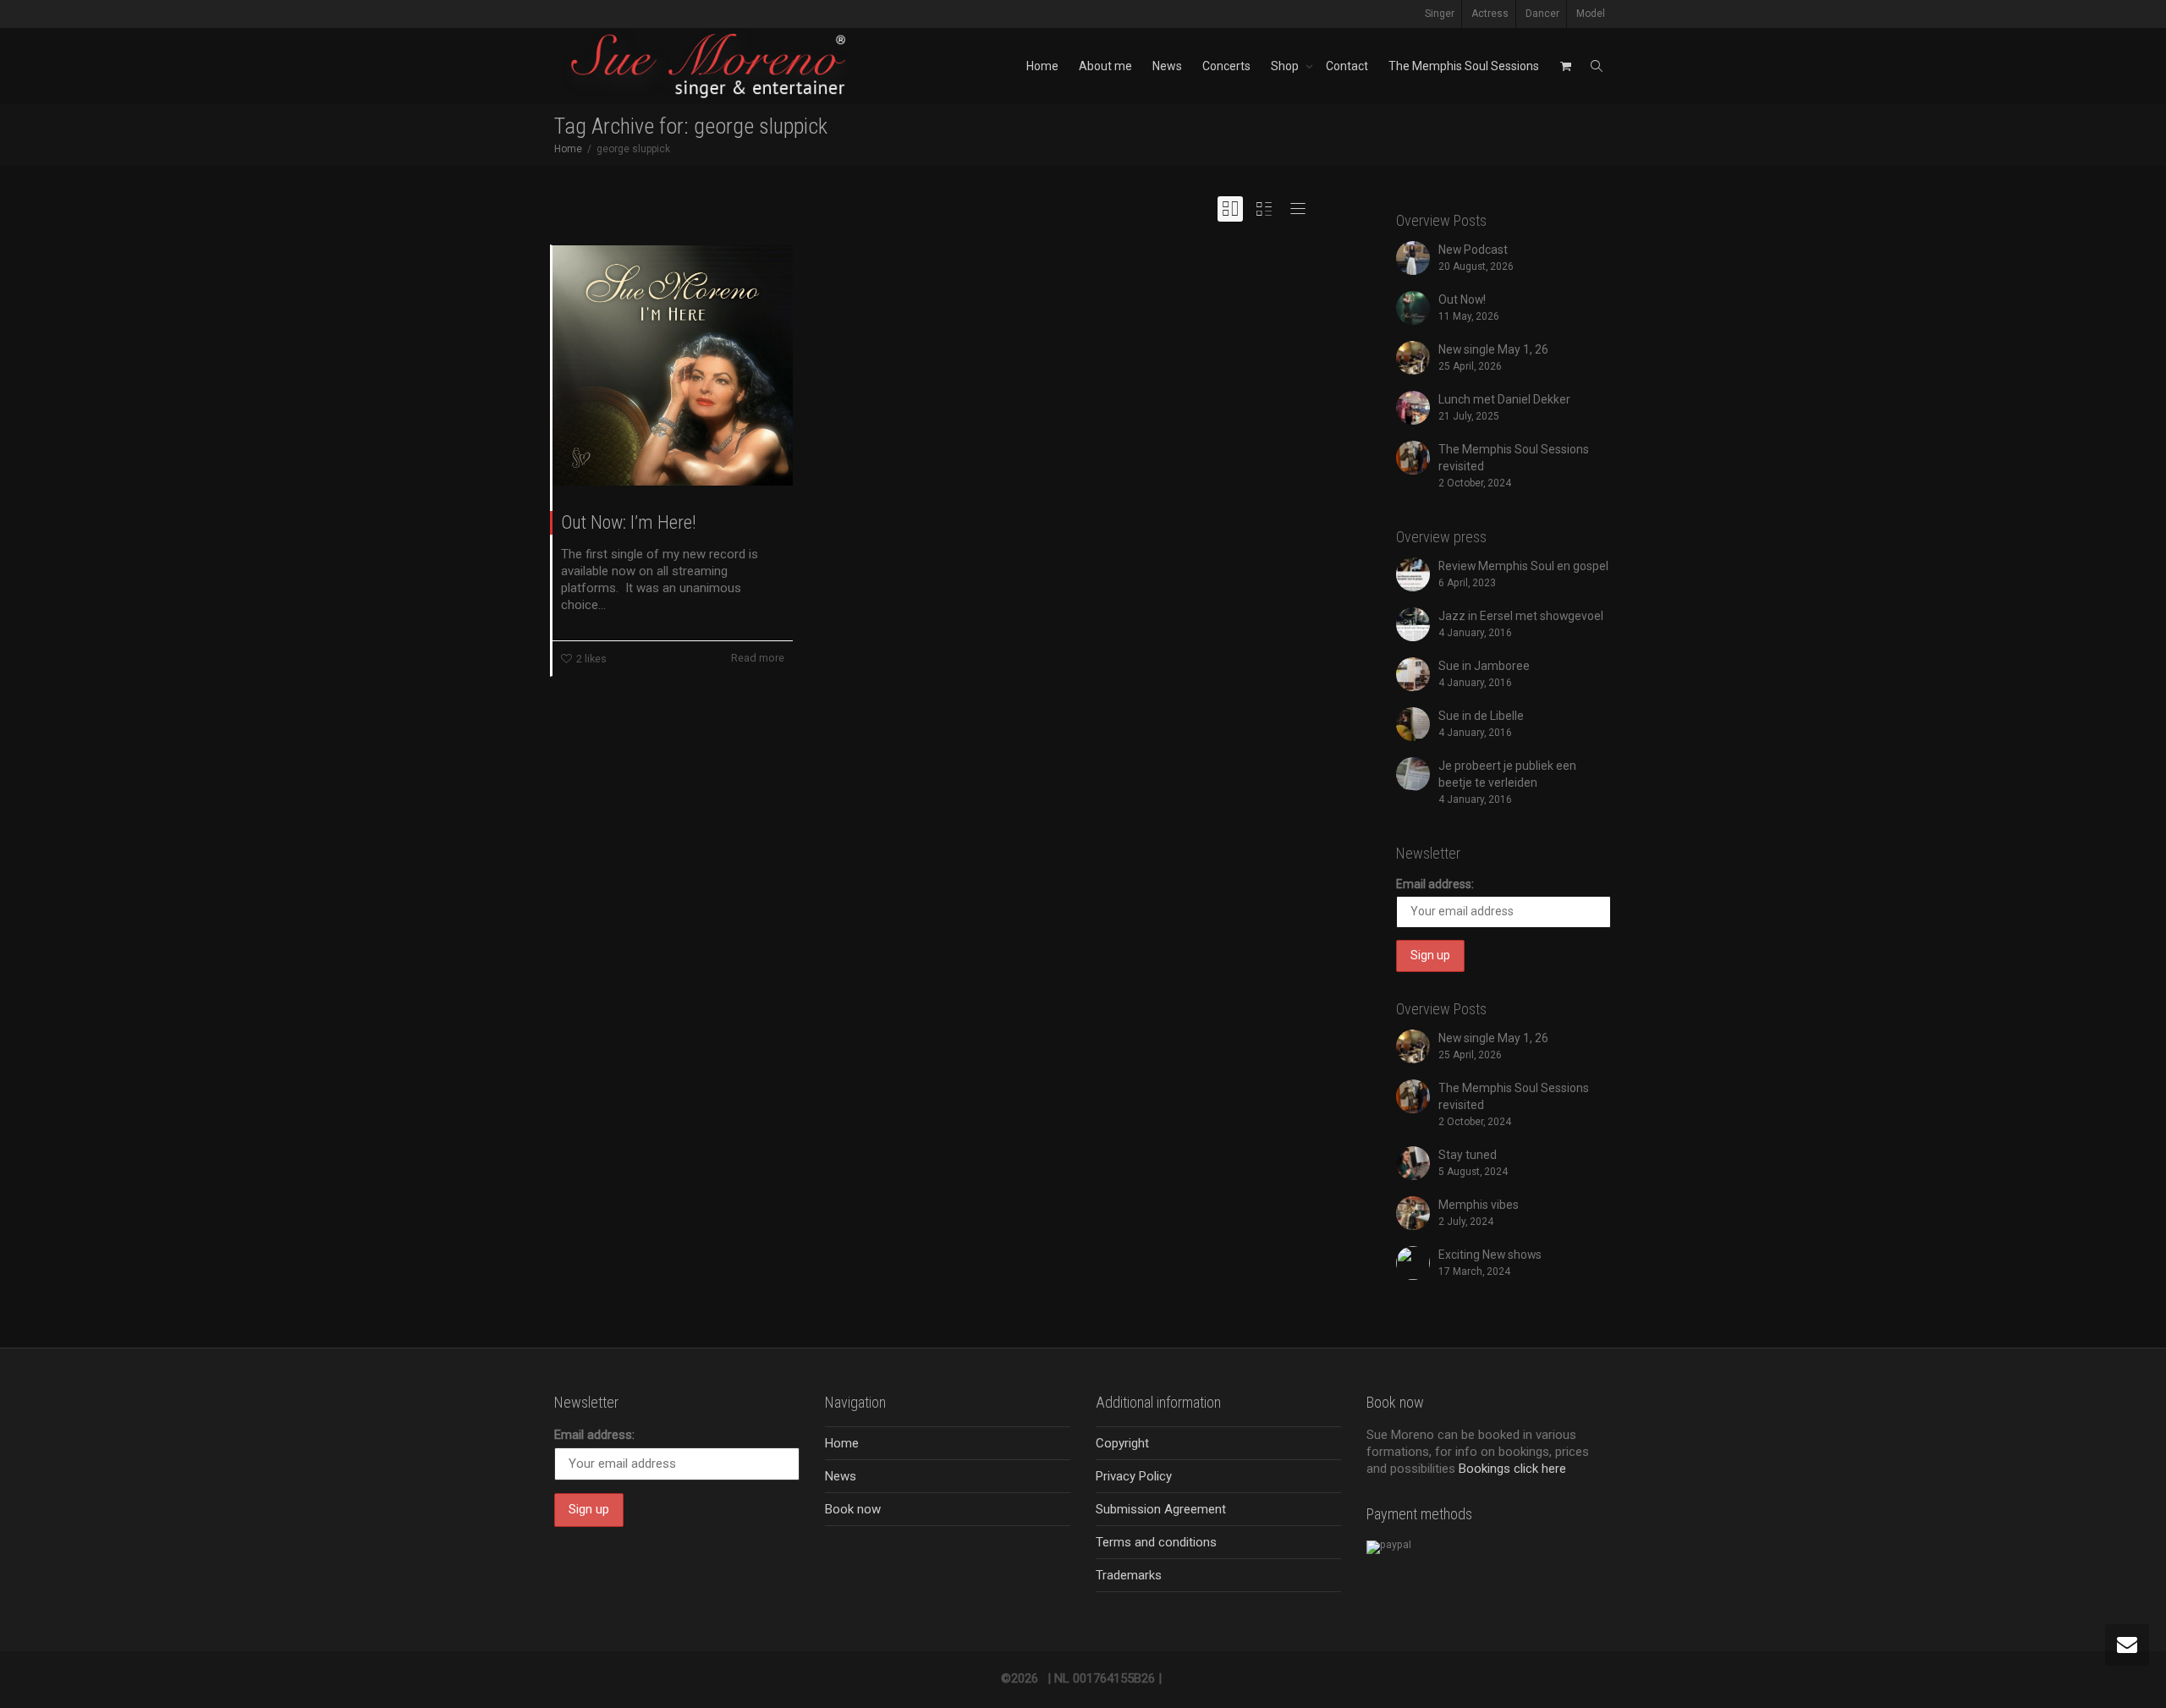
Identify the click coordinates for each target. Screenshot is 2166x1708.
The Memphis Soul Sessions (1464, 66)
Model (1591, 14)
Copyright (1122, 1443)
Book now (853, 1509)
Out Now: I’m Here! (629, 522)
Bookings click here (1512, 1469)
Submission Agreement (1161, 1509)
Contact (1347, 66)
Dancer (1542, 14)
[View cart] (1565, 66)
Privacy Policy (1134, 1476)
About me (1105, 66)
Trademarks (1129, 1575)
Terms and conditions (1156, 1542)
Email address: (1435, 884)
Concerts (1226, 66)
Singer (1440, 14)
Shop (1286, 66)
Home (1042, 66)
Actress (1490, 14)
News (1167, 66)
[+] (673, 365)
